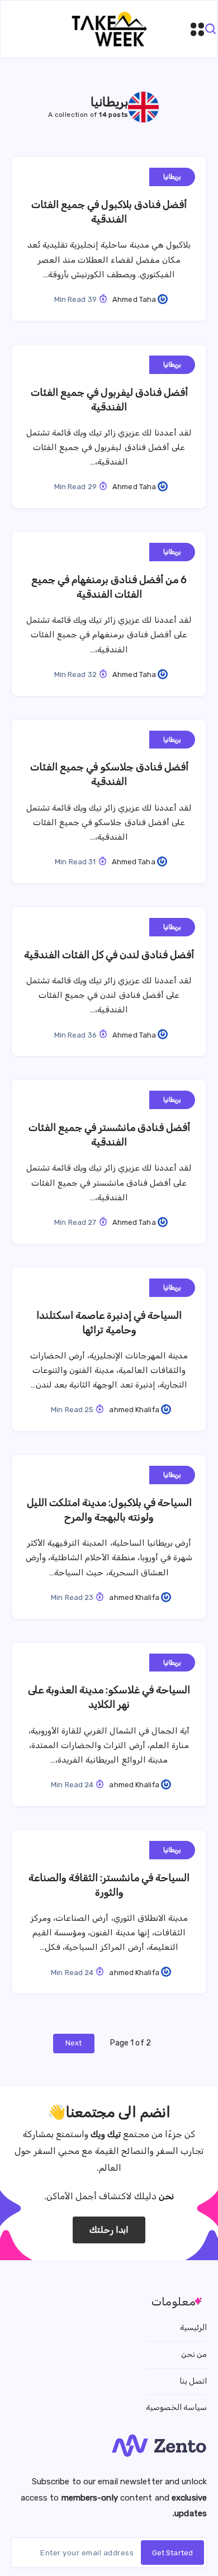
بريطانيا (172, 177)
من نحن (194, 2354)
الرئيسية (193, 2328)
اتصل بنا (193, 2381)
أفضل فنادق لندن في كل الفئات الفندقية (109, 955)
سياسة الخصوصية (176, 2407)
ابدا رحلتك (109, 2230)
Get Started (172, 2553)
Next (74, 2043)
